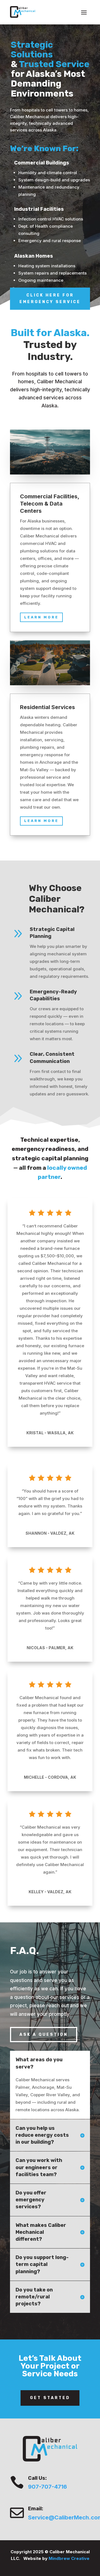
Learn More (41, 617)
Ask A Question (44, 2035)
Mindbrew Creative (69, 2558)
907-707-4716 (47, 2487)
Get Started (50, 2398)
